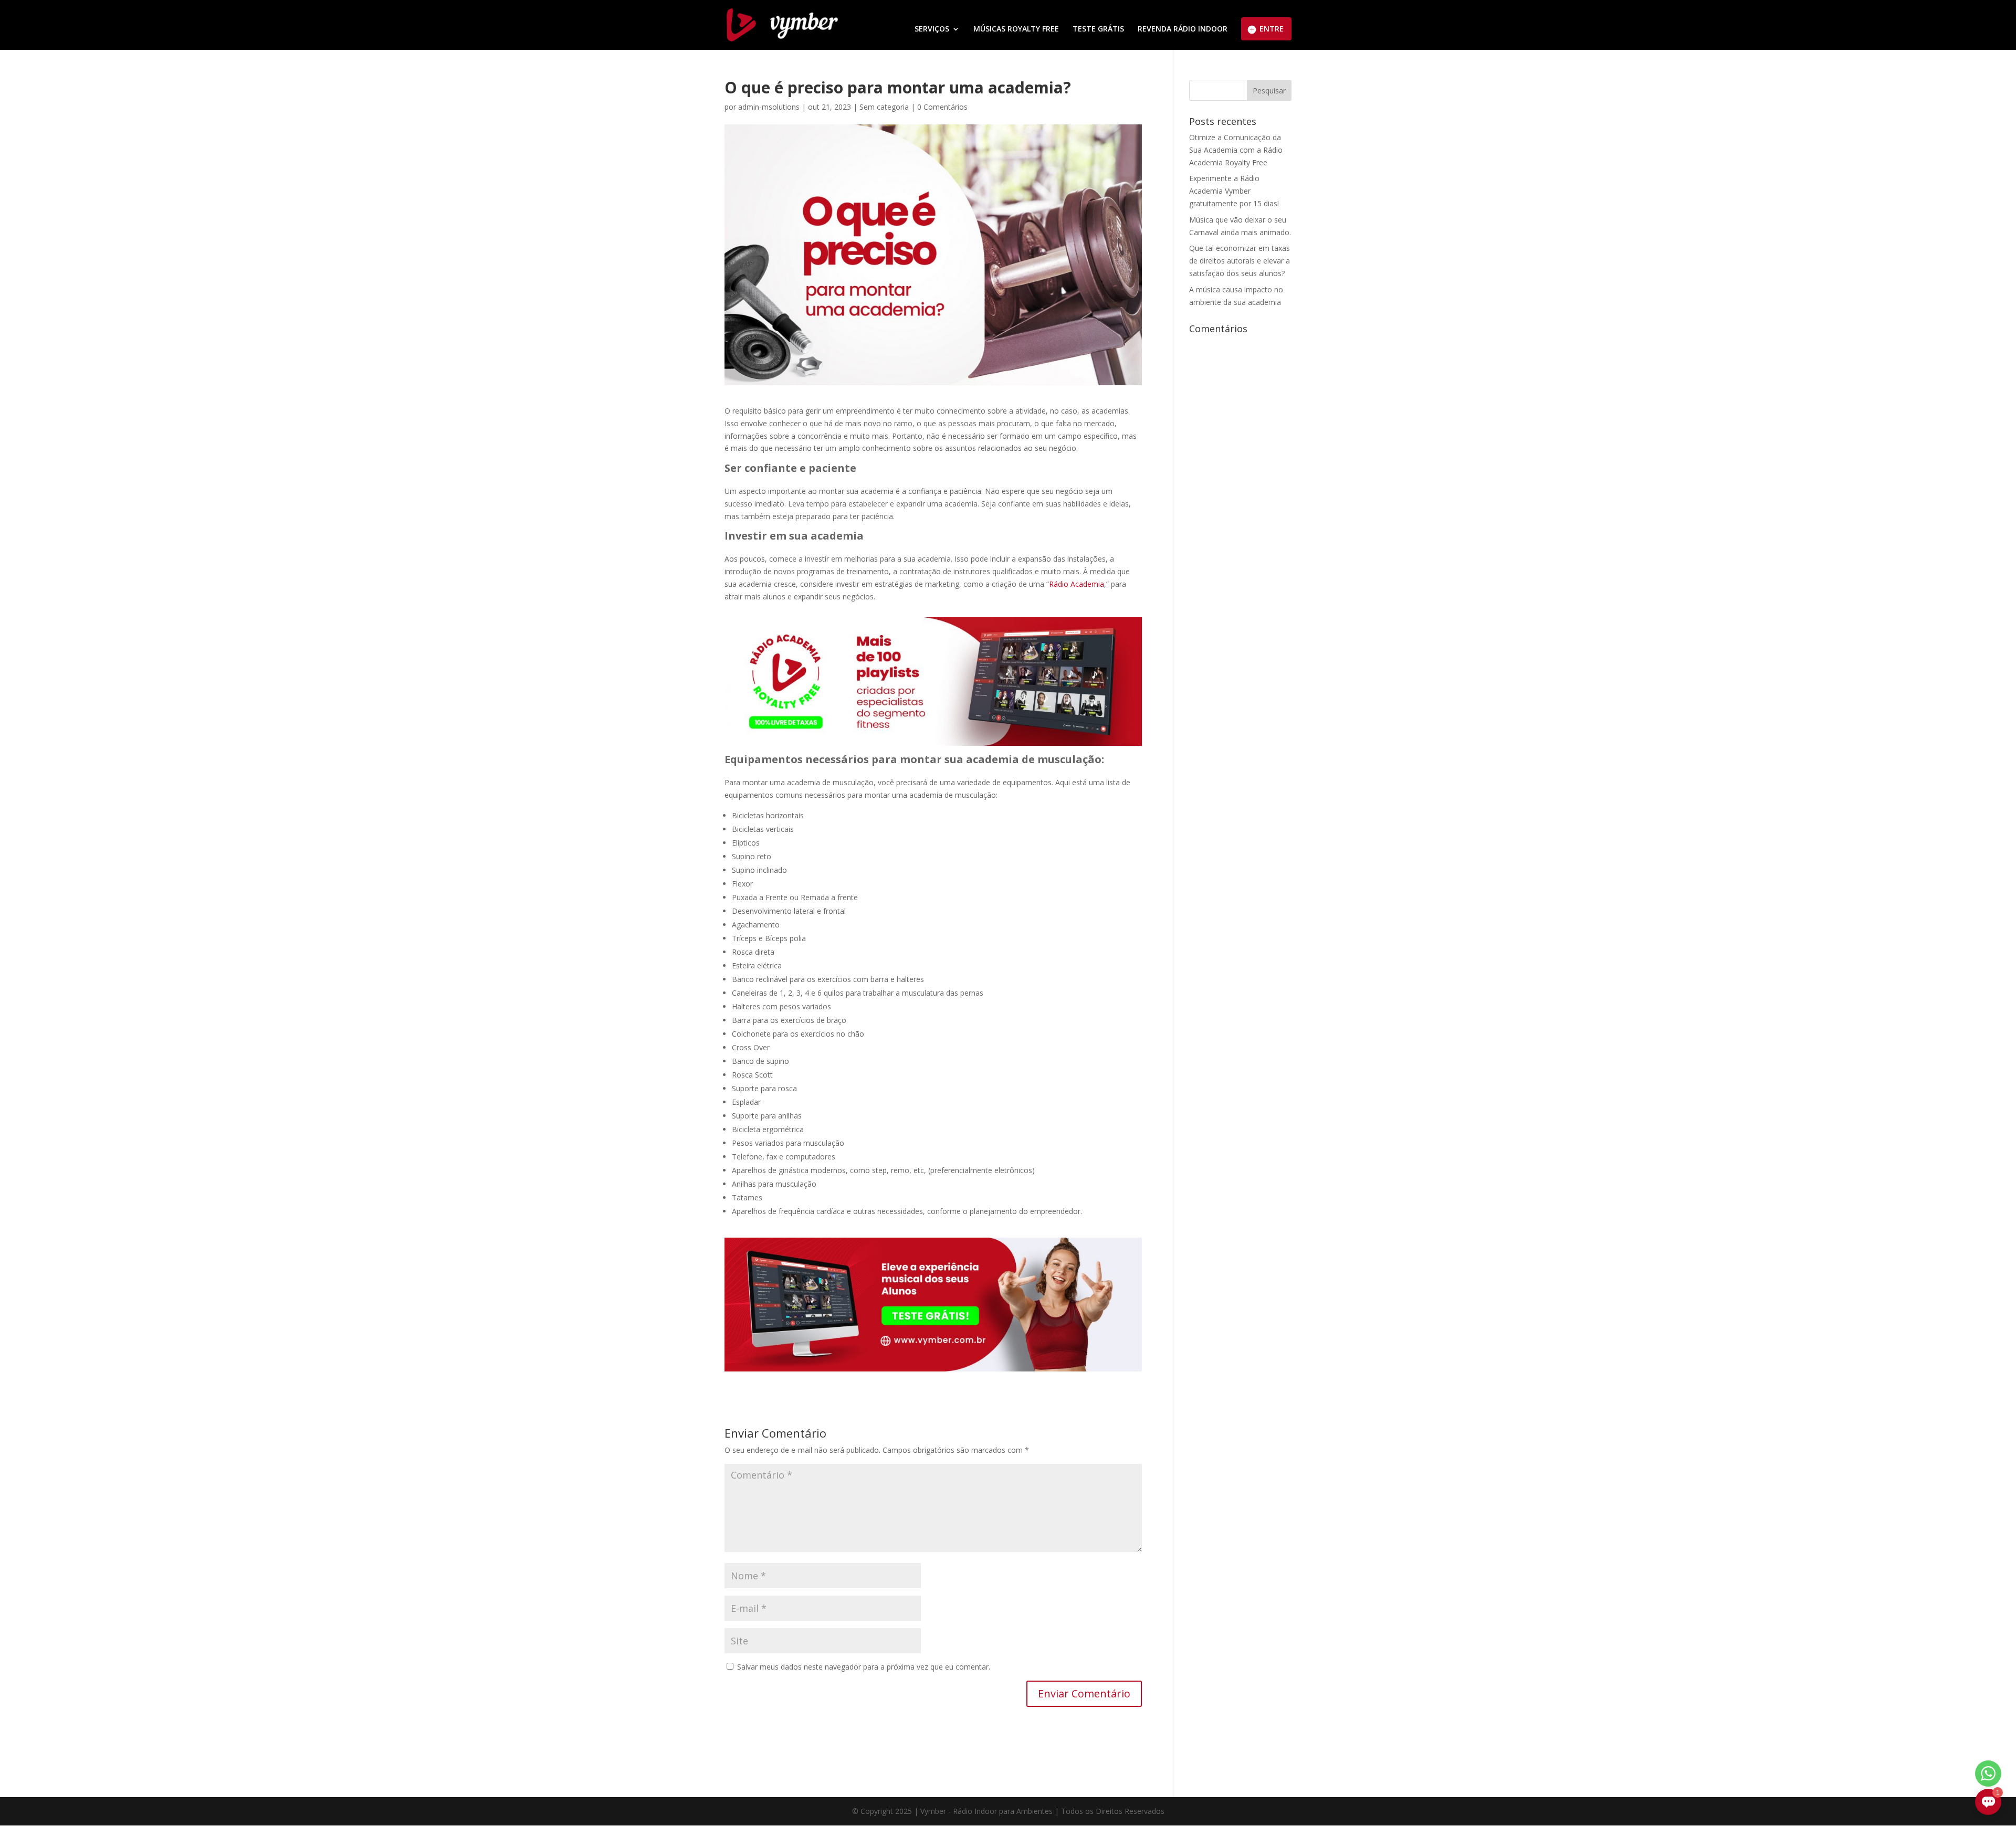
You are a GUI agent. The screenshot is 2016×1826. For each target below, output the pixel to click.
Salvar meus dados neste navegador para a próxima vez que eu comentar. (864, 1667)
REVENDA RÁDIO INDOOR (1183, 29)
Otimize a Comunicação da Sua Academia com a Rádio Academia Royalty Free (1236, 150)
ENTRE (1272, 29)
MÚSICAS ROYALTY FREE (1016, 29)
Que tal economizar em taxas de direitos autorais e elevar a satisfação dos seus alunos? (1240, 261)
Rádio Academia (1077, 584)
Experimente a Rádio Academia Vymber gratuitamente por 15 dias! (1234, 191)
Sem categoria (884, 107)
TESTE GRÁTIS (1098, 29)
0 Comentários (942, 107)
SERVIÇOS (932, 29)
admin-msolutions (769, 107)
